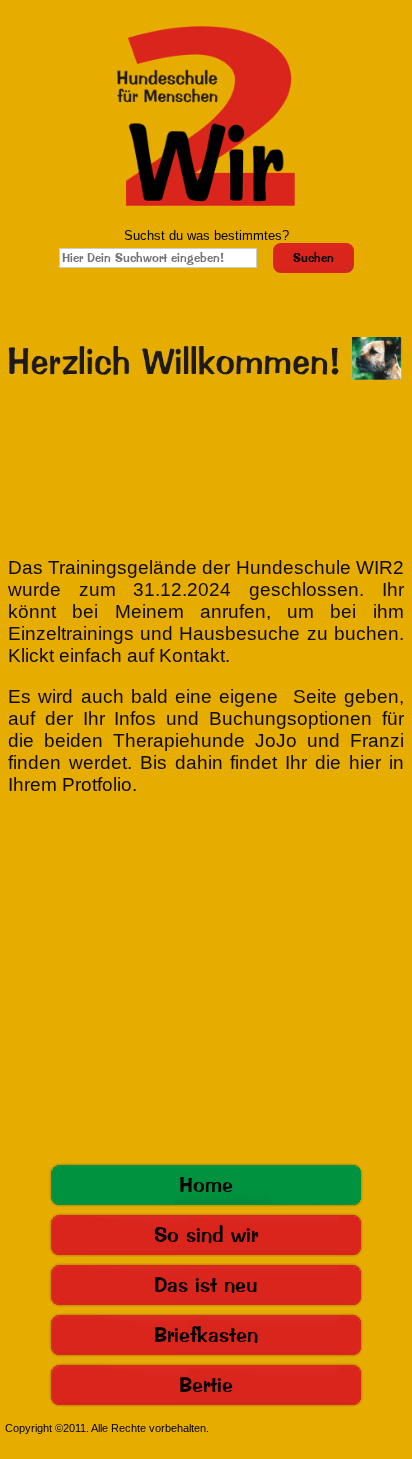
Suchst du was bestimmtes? (206, 235)
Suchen (313, 258)
